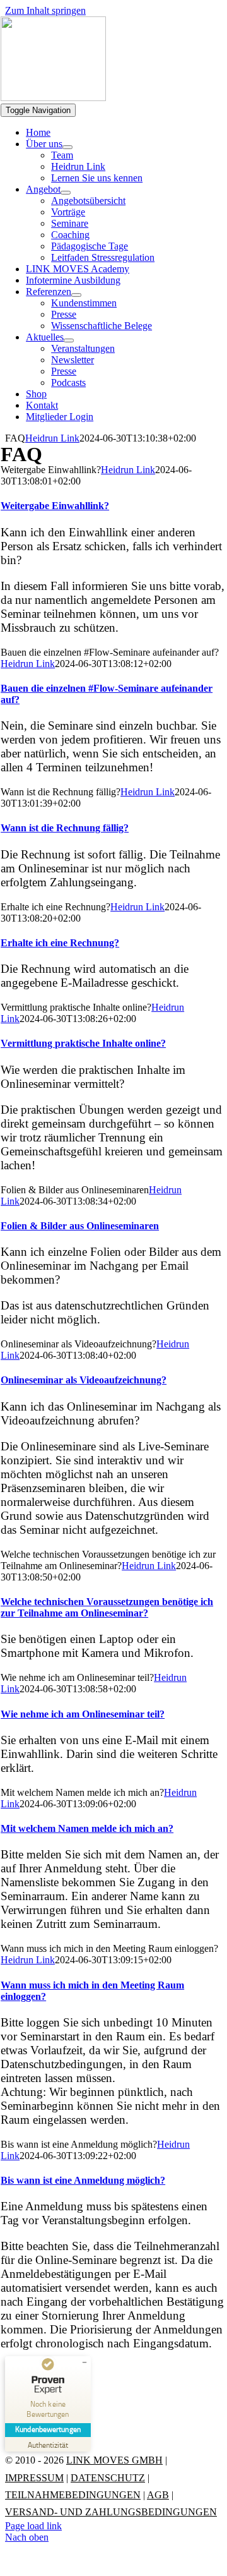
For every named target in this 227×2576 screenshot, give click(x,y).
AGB (158, 2495)
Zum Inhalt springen (45, 10)
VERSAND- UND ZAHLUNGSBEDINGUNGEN (111, 2512)
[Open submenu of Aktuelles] (69, 340)
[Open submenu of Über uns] (67, 147)
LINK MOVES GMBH (114, 2460)
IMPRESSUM (34, 2478)
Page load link (33, 2526)
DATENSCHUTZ (108, 2478)
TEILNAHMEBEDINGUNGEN (73, 2495)
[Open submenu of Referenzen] (76, 295)
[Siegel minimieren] (84, 2362)
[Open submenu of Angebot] (66, 193)
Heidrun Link (52, 438)
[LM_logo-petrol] (53, 98)
